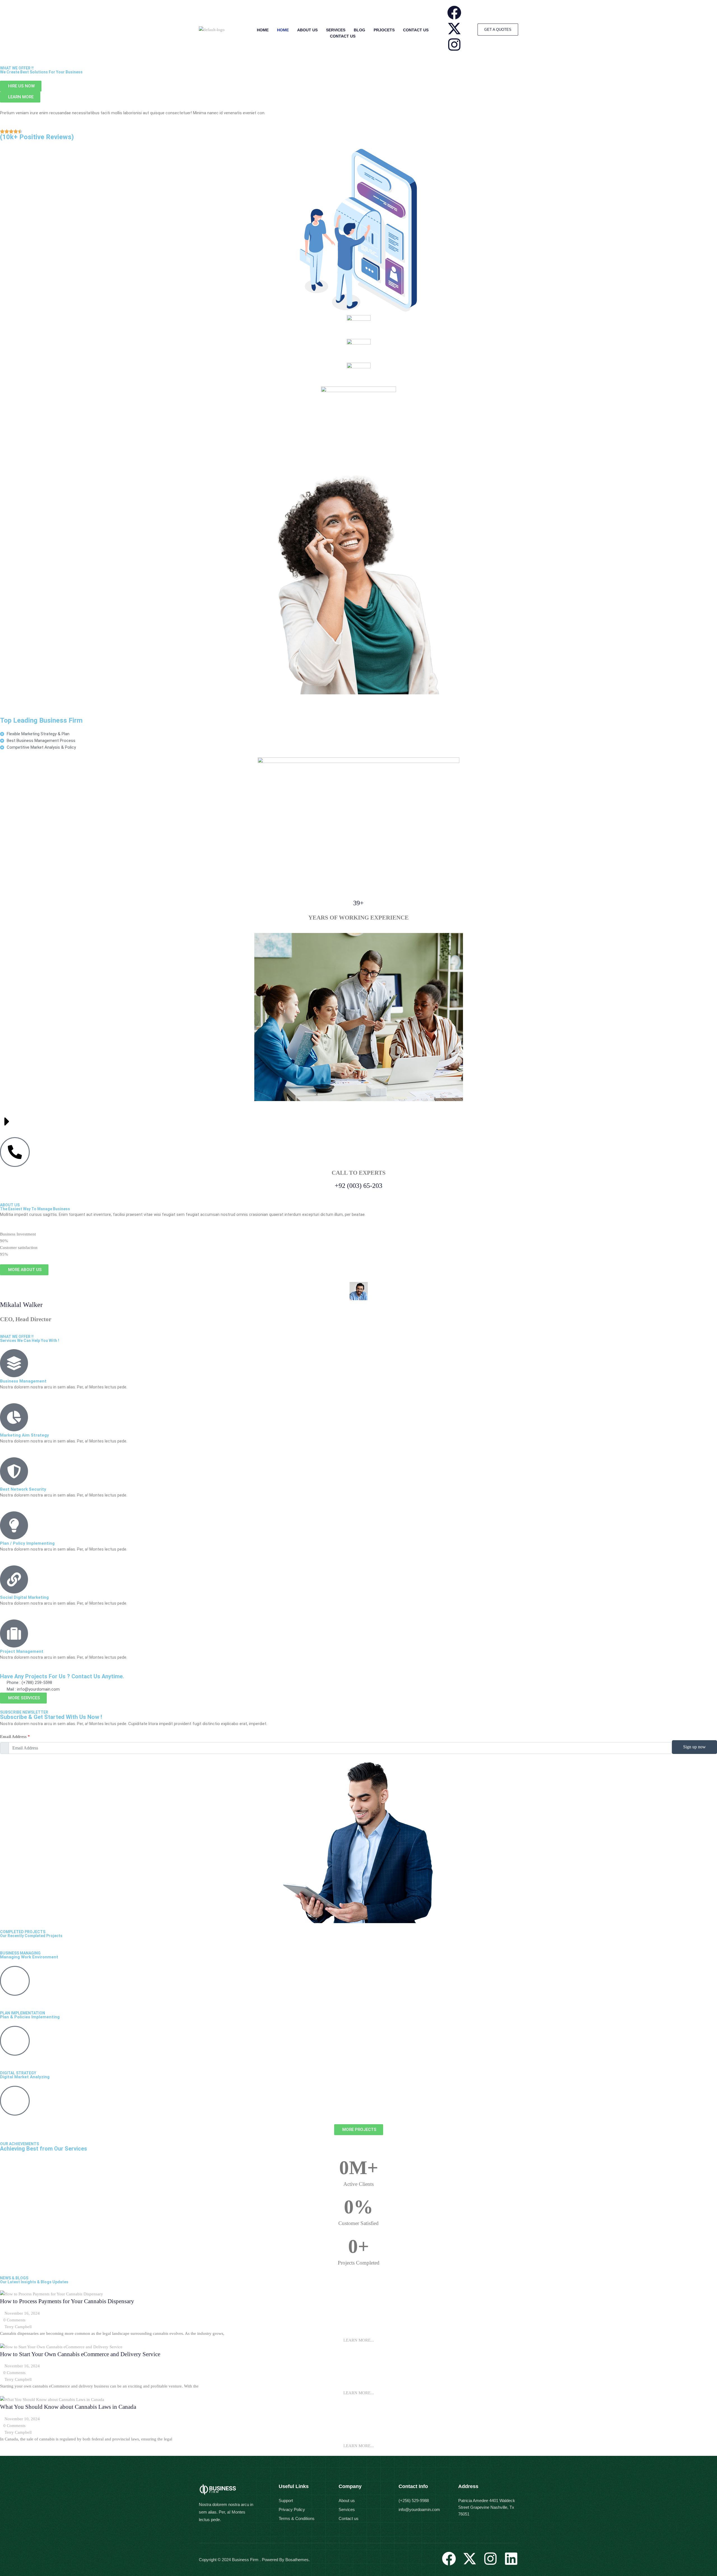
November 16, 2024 (22, 2313)
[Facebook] (454, 13)
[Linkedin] (511, 2559)
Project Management (22, 1651)
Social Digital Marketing (24, 1597)
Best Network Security (23, 1489)
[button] (358, 2340)
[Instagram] (454, 45)
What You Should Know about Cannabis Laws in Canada (68, 2407)
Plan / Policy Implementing (27, 1543)
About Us (307, 30)
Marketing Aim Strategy (25, 1435)
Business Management (23, 1381)
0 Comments (14, 2320)
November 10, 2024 (22, 2419)
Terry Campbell (18, 2327)
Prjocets (384, 30)
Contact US (416, 30)
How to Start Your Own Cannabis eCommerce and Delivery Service (80, 2354)
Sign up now (694, 1747)
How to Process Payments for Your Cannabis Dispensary (67, 2301)
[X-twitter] (454, 29)
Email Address (15, 1737)
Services (336, 30)
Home (263, 30)
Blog (359, 30)
